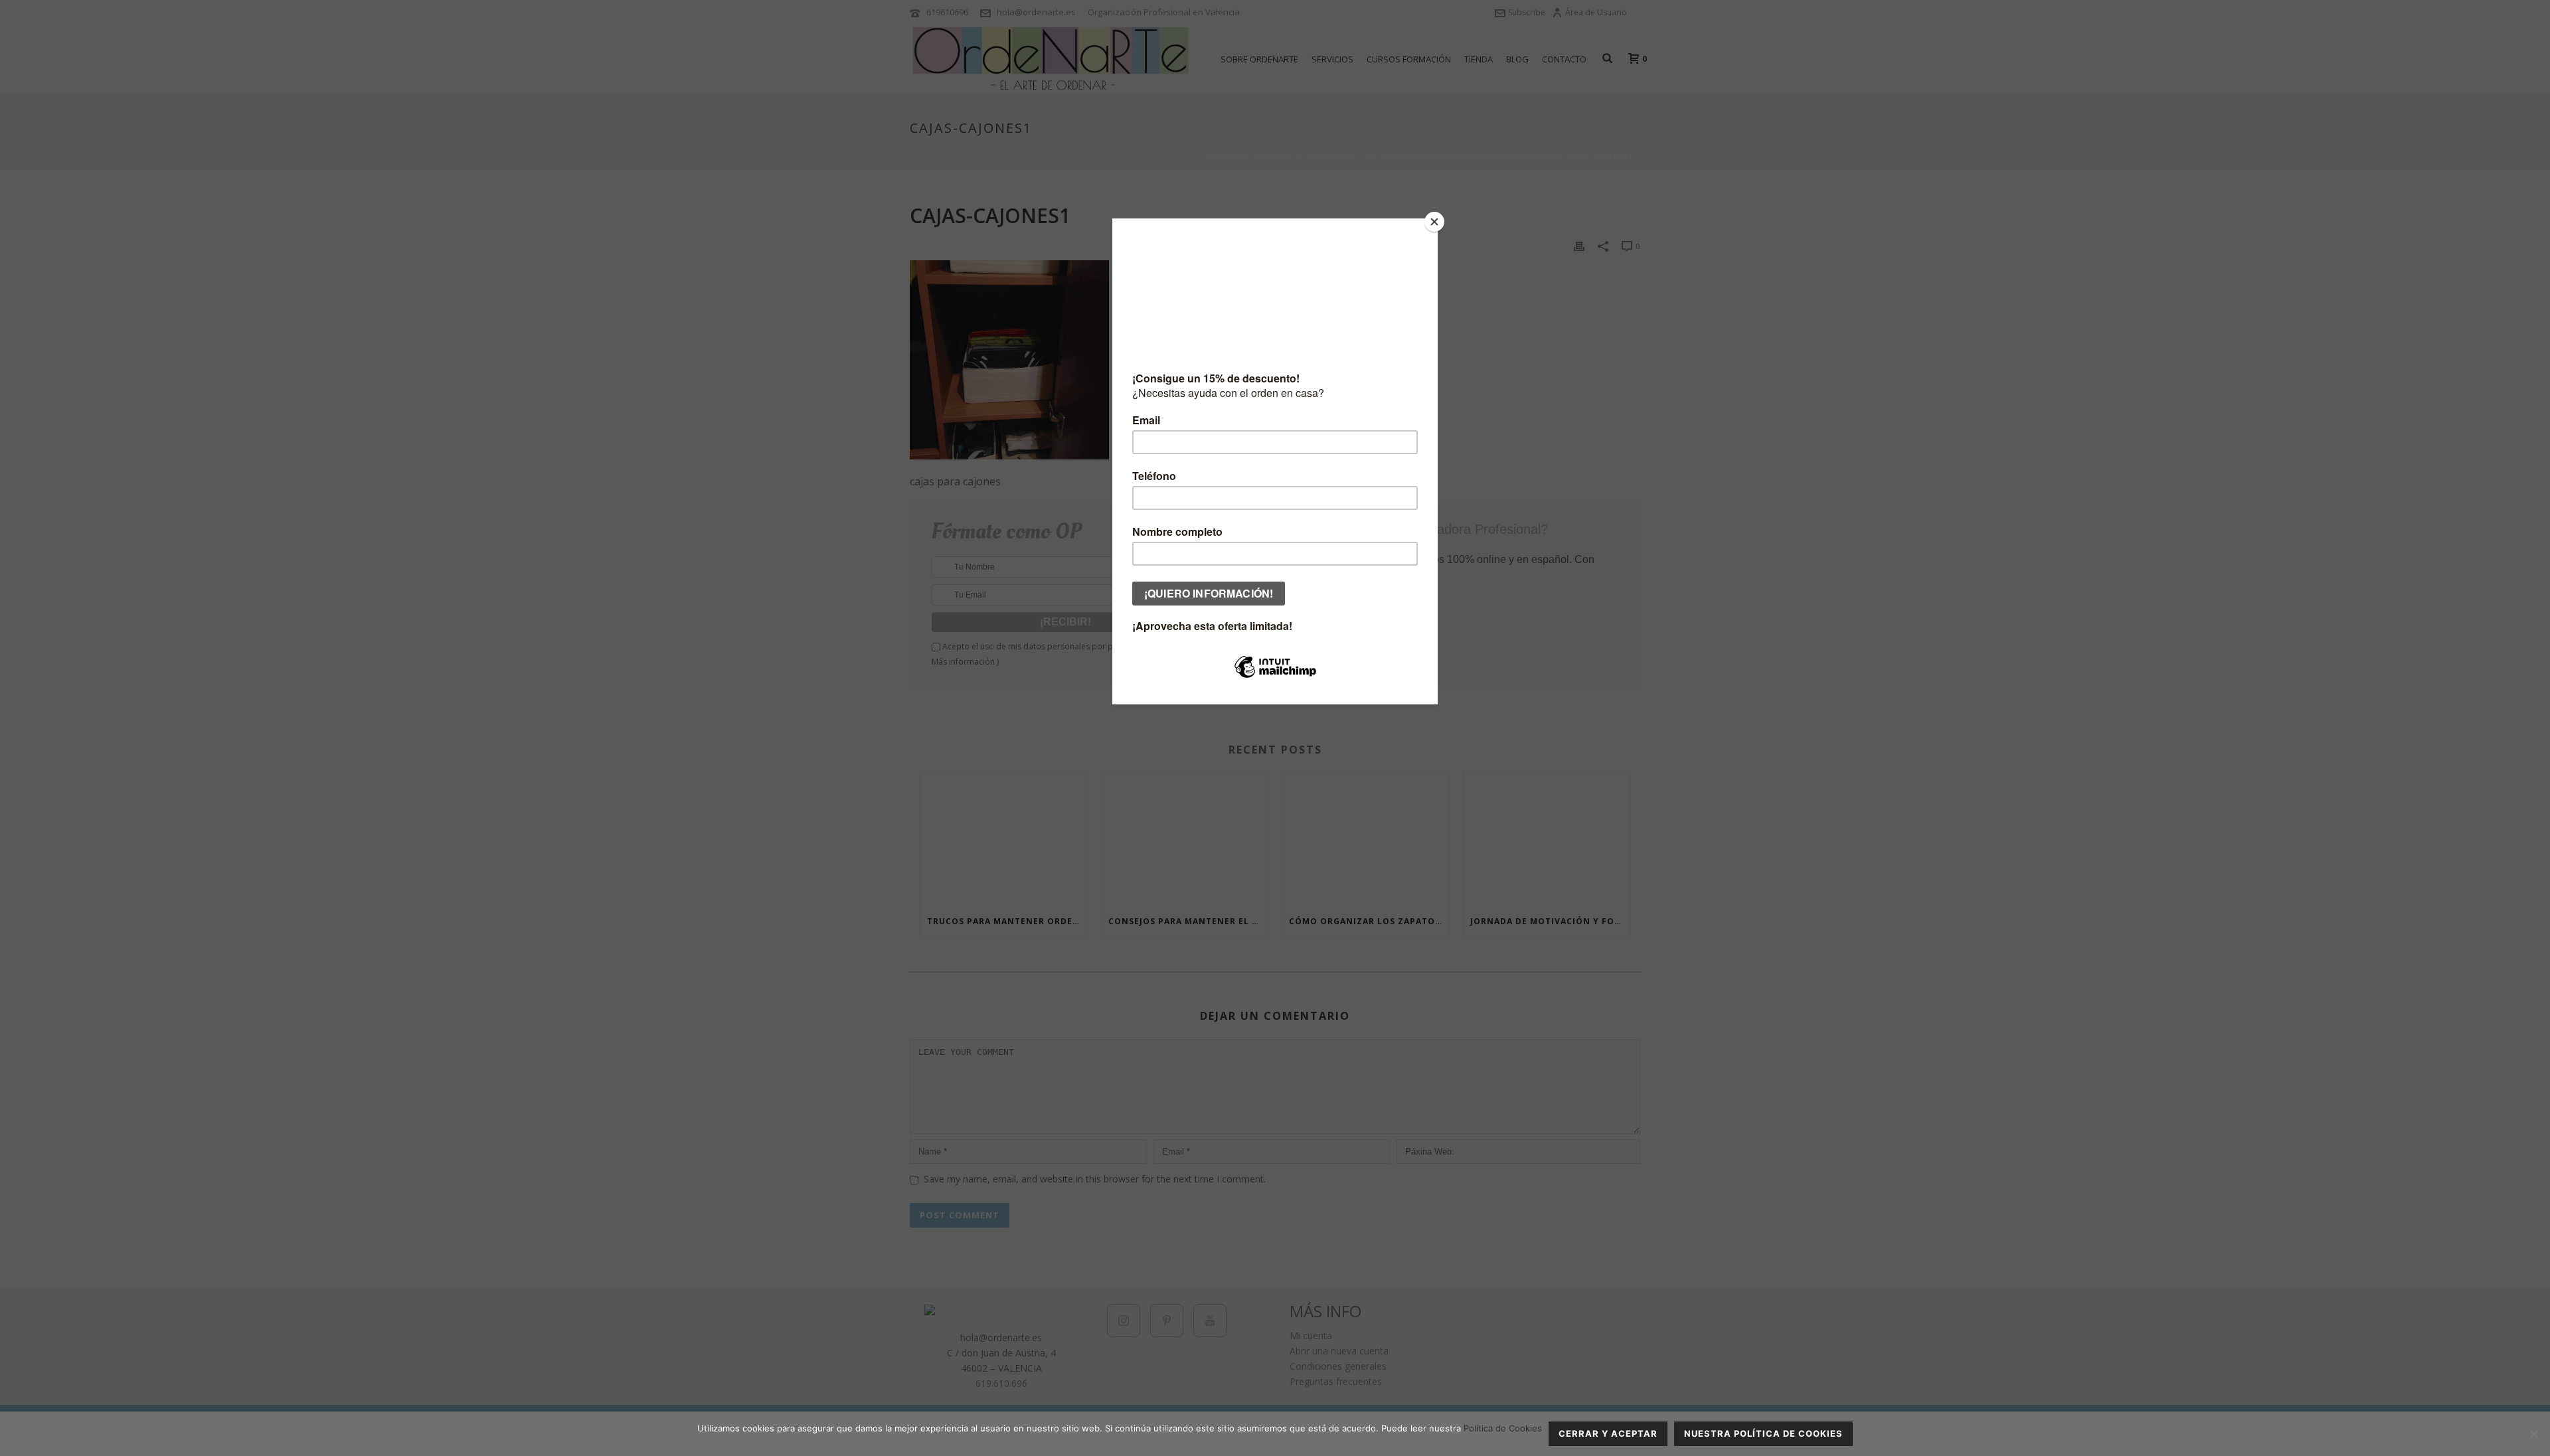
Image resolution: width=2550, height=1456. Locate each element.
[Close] (1434, 222)
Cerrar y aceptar (1608, 1433)
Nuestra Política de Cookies (1763, 1433)
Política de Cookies (1503, 1428)
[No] (2533, 1434)
